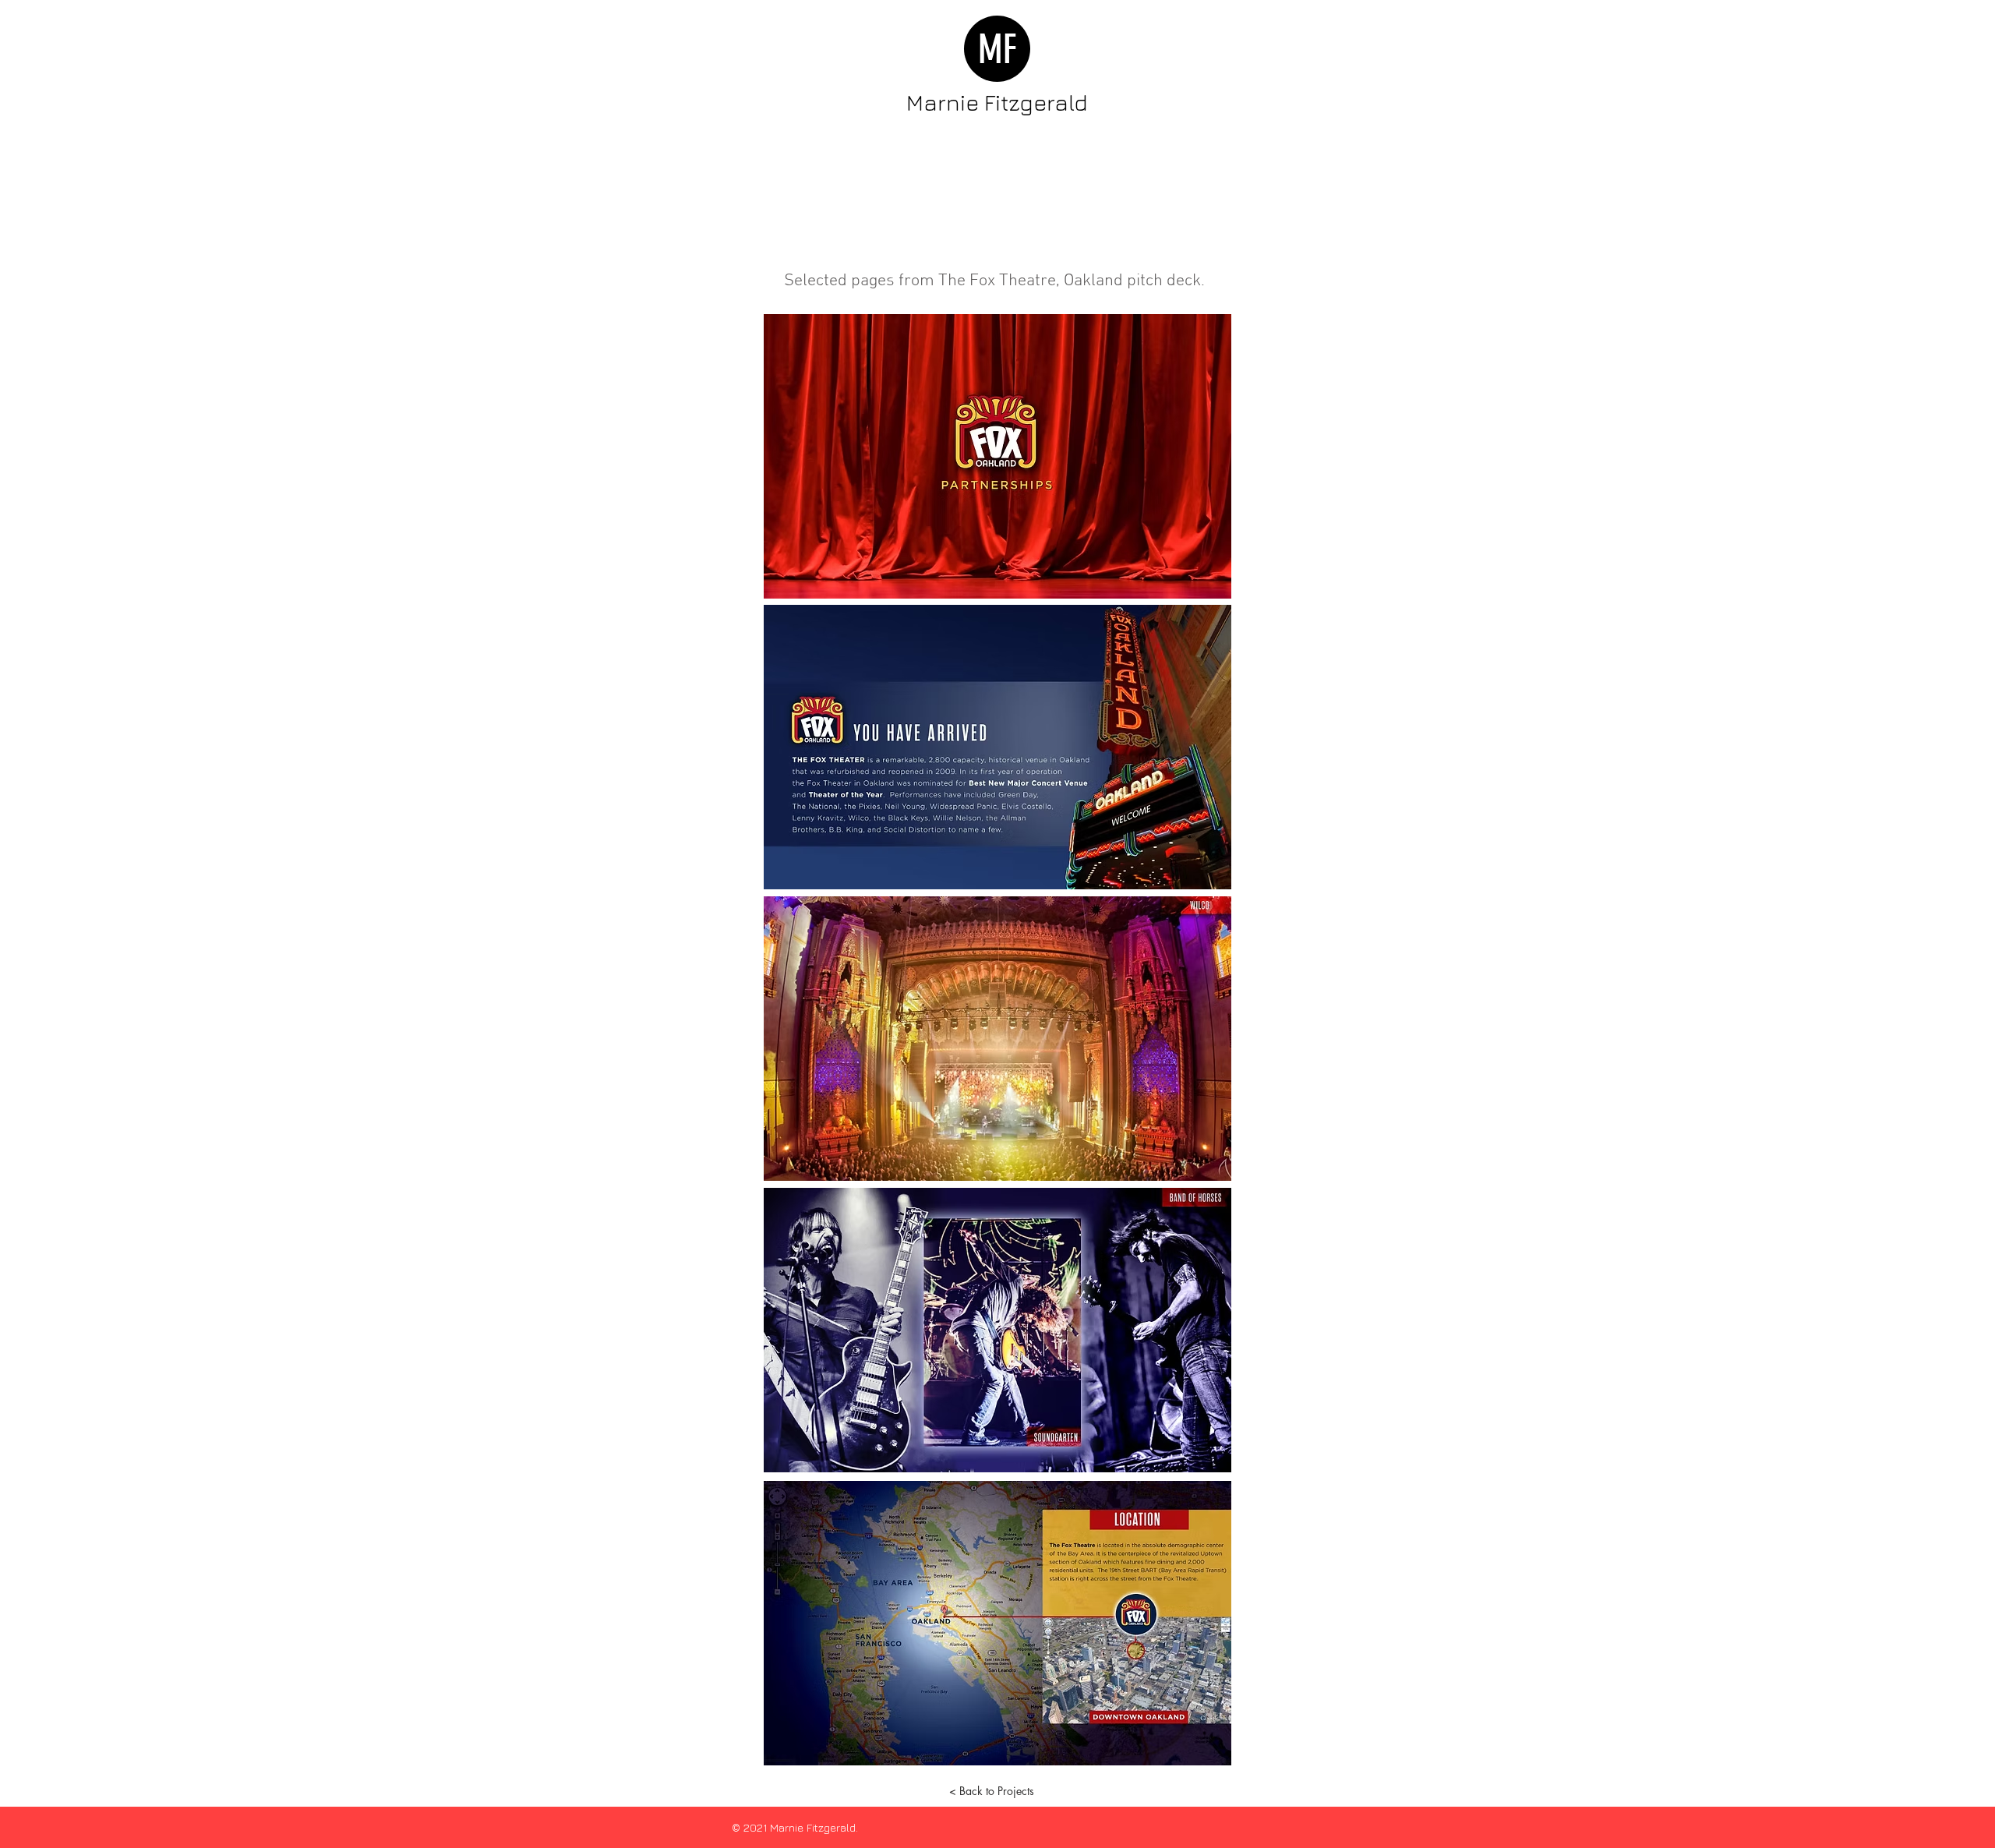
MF (997, 50)
